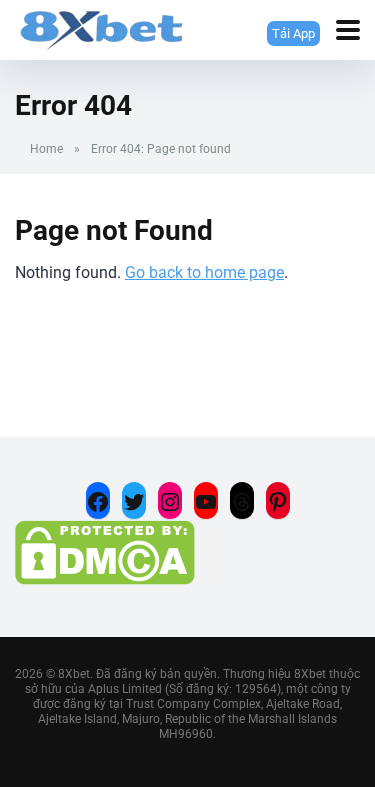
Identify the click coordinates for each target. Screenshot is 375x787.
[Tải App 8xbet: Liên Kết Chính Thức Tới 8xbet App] (101, 27)
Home (46, 149)
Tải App (288, 33)
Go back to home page (204, 272)
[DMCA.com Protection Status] (105, 579)
